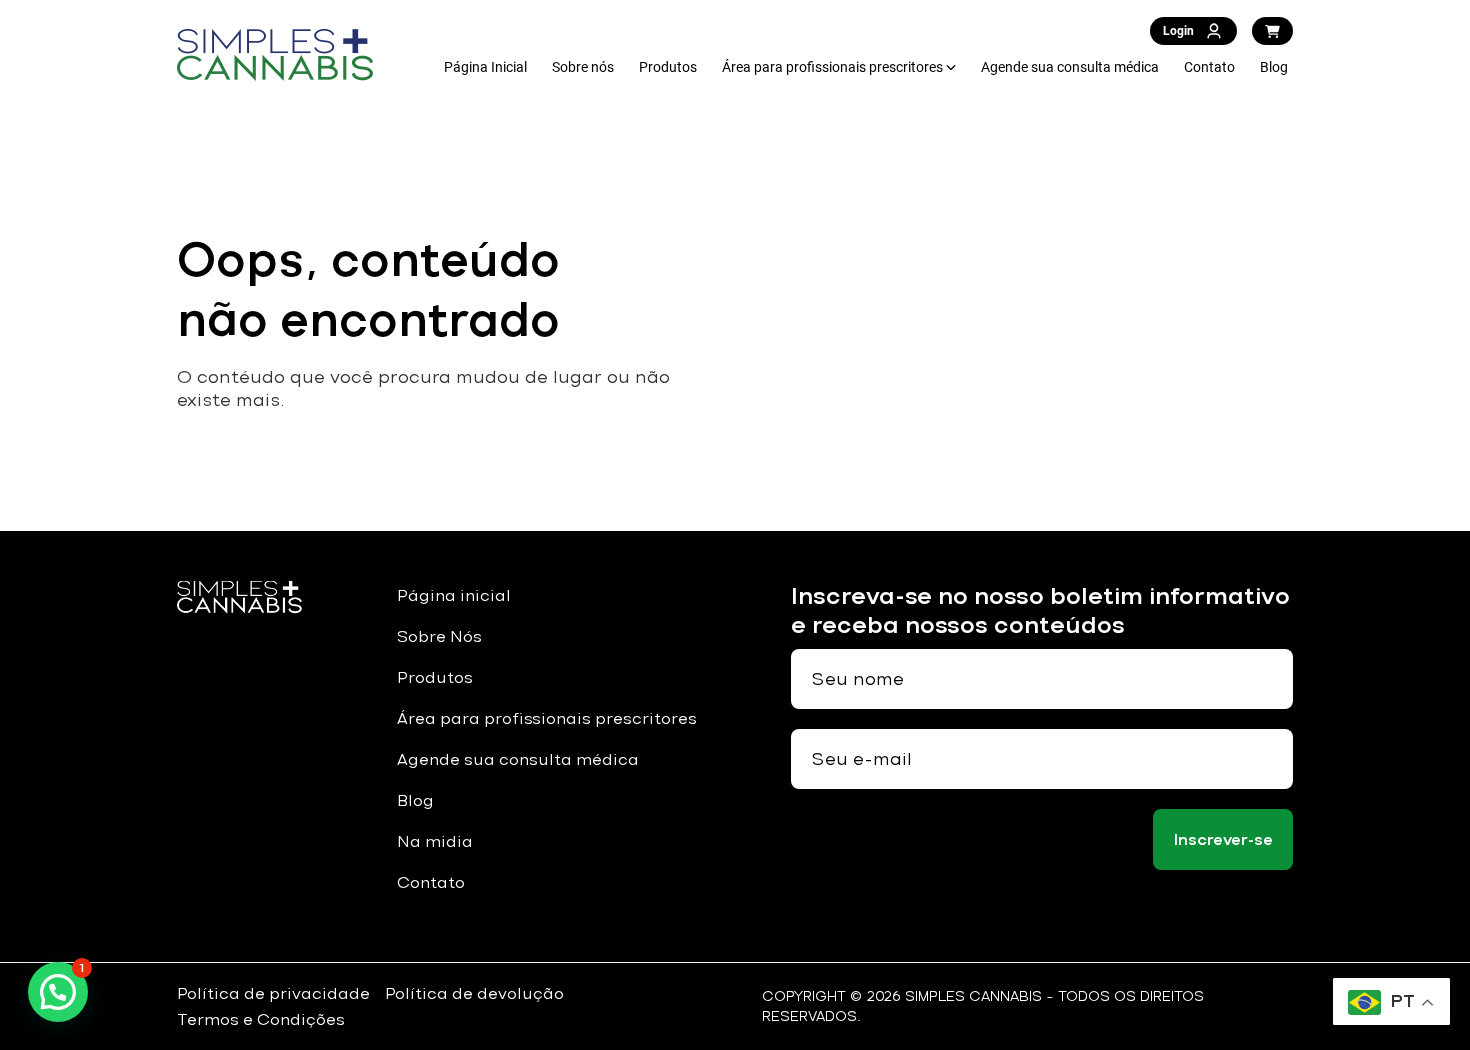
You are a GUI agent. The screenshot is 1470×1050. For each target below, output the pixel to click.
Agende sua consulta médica (1070, 67)
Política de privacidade (273, 993)
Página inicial (454, 595)
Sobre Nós (439, 636)
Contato (1209, 67)
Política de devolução (474, 993)
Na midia (435, 841)
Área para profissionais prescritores (832, 67)
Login (1178, 31)
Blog (1274, 67)
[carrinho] (1272, 31)
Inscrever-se (1223, 839)
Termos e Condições (261, 1019)
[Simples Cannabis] (275, 55)
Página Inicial (485, 67)
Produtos (668, 67)
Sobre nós (583, 67)
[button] (58, 992)
